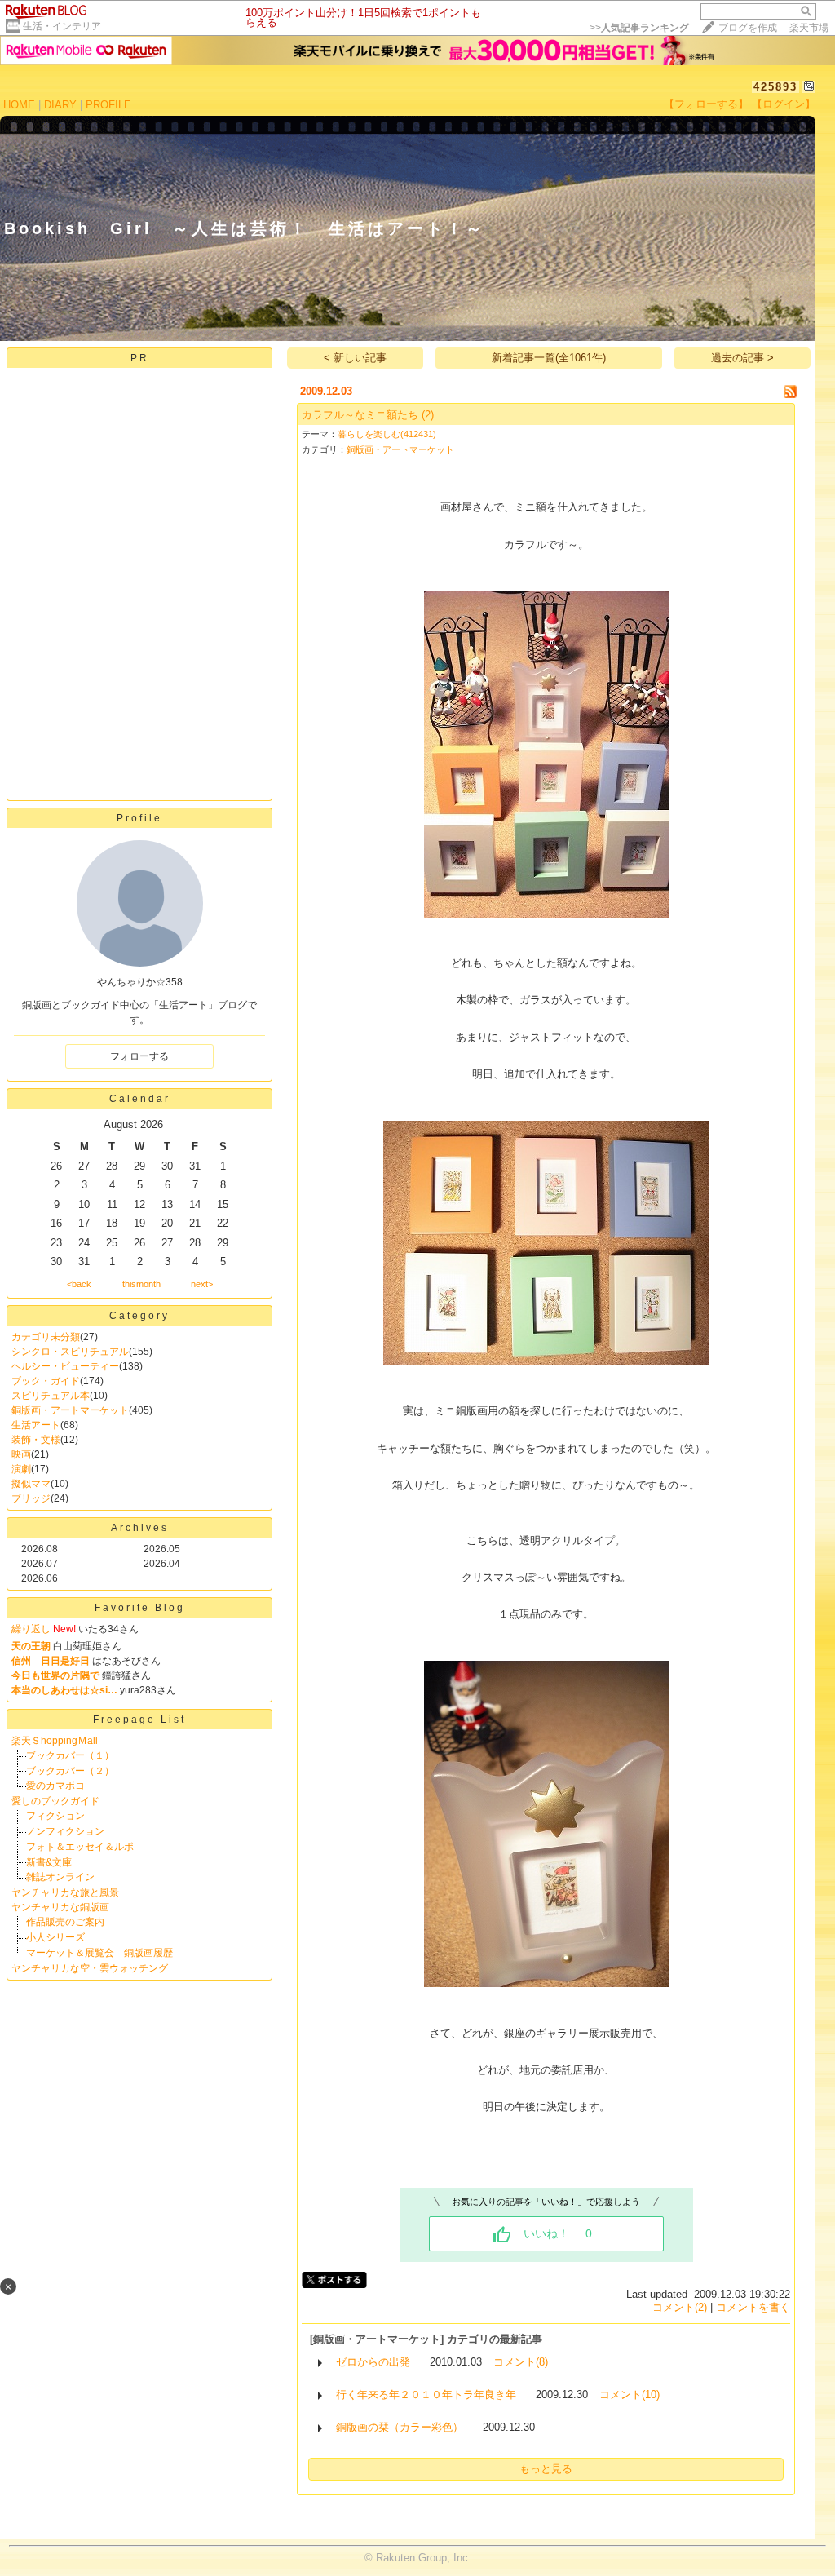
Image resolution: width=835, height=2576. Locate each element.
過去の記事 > (742, 358)
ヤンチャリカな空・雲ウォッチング (90, 1968)
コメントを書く (753, 2307)
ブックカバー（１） (70, 1755)
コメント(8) (521, 2362)
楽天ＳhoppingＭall (55, 1741)
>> (639, 28)
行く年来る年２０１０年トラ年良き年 (426, 2395)
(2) (428, 415)
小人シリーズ (55, 1937)
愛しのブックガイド (55, 1801)
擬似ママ (31, 1484)
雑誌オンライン (60, 1877)
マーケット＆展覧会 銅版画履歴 (99, 1953)
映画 (21, 1454)
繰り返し (31, 1629)
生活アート (36, 1425)
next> (202, 1284)
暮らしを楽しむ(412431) (387, 434)
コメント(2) (680, 2307)
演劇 (21, 1469)
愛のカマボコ (55, 1786)
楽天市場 (809, 28)
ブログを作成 (748, 28)
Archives (140, 1528)
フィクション (55, 1816)
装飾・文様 (36, 1440)
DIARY (60, 105)
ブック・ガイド (46, 1381)
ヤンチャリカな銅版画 (60, 1907)
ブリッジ (31, 1498)
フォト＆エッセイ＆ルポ (80, 1847)
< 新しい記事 (355, 358)
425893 (775, 87)
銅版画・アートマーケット (70, 1410)
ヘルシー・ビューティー (65, 1366)
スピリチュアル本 (51, 1396)
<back (79, 1284)
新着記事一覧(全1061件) (549, 358)
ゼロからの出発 (373, 2362)
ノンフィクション (65, 1831)
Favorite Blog (140, 1608)
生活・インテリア (62, 26)
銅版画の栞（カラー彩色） (400, 2427)
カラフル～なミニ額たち (360, 415)
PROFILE (108, 105)
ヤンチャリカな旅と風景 (65, 1892)
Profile (139, 818)
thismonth (141, 1284)
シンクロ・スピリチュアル (70, 1352)
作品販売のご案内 (65, 1922)
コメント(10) (630, 2395)
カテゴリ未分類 (46, 1337)
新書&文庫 (49, 1862)
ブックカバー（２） (70, 1771)
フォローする (139, 1056)
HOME (19, 105)
